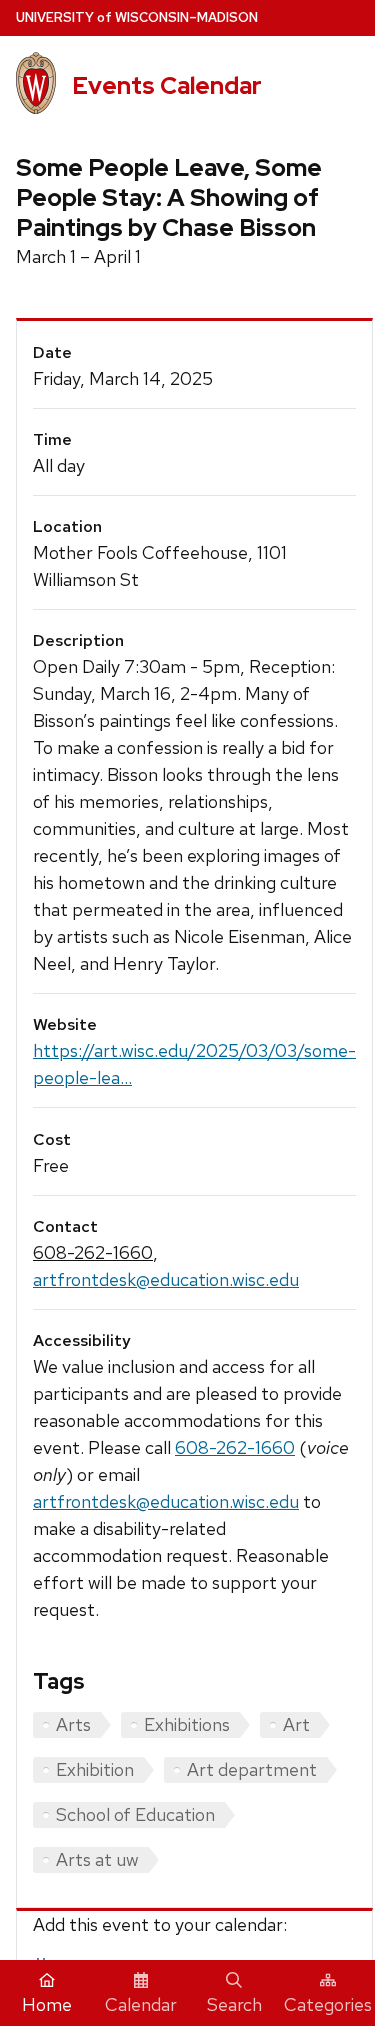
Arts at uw (97, 1859)
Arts (73, 1724)
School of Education (135, 1814)
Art (296, 1724)
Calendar (141, 2004)
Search (234, 2004)
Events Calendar (167, 85)
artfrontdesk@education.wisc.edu (166, 1279)
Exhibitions (187, 1724)
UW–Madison (137, 17)
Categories (328, 2004)
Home (47, 2004)
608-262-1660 (93, 1252)
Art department (252, 1769)
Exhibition (95, 1769)
